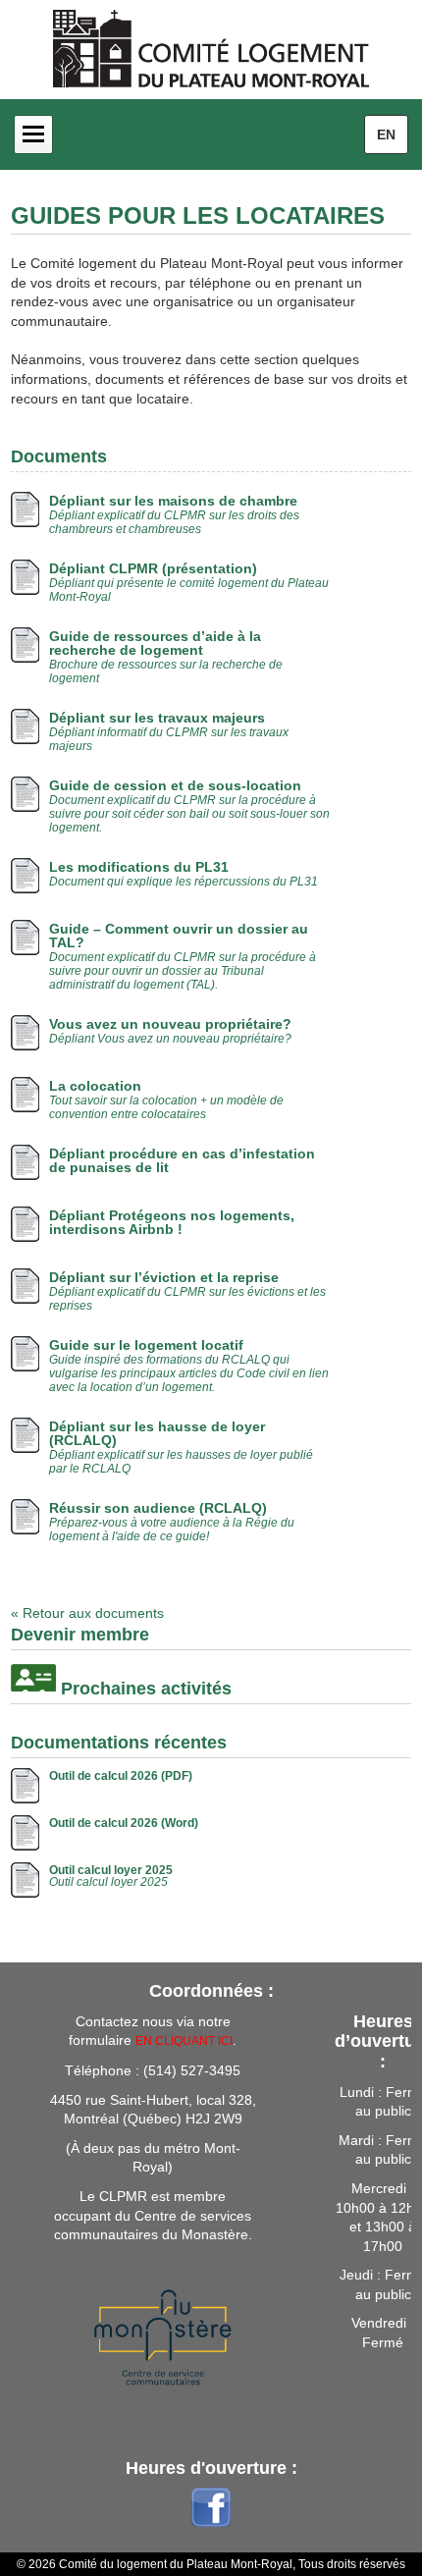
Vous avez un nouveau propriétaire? (170, 1024)
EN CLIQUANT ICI (184, 2041)
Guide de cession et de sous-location (175, 785)
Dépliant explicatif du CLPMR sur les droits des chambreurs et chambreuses (174, 522)
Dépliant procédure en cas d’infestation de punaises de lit (182, 1160)
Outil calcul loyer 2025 (111, 1870)
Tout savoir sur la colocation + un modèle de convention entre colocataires (166, 1107)
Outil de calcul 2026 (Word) (124, 1823)
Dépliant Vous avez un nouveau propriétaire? (170, 1039)
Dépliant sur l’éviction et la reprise (164, 1277)
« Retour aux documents (87, 1613)
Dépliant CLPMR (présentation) (153, 568)
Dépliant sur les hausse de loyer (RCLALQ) (157, 1433)
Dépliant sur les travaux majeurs (157, 718)
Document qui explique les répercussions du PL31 (184, 882)
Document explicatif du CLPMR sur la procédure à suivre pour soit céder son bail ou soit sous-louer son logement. (189, 814)
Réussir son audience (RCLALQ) (158, 1508)
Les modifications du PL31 (139, 867)
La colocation (95, 1086)
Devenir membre (80, 1635)
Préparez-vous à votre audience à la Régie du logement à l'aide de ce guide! (172, 1529)
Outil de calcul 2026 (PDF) (121, 1776)
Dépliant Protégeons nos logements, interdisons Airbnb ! (172, 1222)
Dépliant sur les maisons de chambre (173, 501)
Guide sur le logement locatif (146, 1345)
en (386, 134)
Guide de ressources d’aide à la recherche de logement (155, 643)
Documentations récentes (119, 1743)
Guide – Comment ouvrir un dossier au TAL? (179, 936)
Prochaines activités (146, 1689)
